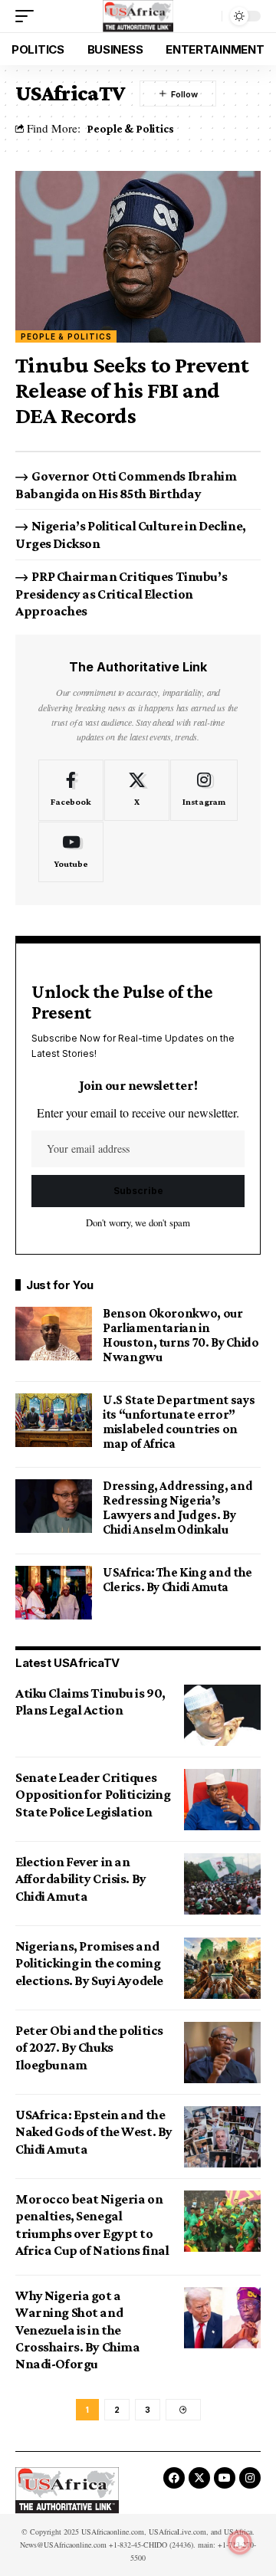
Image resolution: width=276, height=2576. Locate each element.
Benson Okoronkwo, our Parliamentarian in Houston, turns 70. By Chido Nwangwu (181, 1335)
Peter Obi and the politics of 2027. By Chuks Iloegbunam (89, 2048)
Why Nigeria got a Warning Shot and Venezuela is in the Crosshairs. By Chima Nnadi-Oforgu (77, 2330)
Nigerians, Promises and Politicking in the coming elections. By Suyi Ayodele (89, 1963)
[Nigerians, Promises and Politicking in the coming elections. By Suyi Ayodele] (222, 1968)
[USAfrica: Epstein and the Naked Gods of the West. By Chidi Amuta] (222, 2137)
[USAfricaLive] (138, 16)
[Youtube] (71, 852)
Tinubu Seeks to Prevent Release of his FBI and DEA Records (132, 390)
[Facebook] (71, 790)
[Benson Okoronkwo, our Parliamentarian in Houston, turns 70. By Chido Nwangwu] (54, 1334)
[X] (137, 790)
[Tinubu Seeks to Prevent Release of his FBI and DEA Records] (138, 257)
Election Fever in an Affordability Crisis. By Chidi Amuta (81, 1879)
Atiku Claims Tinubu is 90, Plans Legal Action (90, 1701)
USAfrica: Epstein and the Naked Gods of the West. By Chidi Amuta (94, 2132)
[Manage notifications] (240, 2542)
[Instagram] (204, 790)
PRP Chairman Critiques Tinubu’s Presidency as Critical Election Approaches (121, 594)
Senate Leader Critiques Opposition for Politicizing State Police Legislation (93, 1795)
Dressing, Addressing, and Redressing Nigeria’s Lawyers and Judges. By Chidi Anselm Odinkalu (177, 1508)
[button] (28, 16)
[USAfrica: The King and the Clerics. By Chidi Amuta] (54, 1593)
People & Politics (130, 128)
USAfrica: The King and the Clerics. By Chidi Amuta (177, 1580)
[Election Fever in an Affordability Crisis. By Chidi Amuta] (222, 1884)
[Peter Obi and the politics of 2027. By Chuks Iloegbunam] (222, 2053)
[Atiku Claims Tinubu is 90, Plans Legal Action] (222, 1715)
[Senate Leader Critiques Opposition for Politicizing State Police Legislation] (222, 1800)
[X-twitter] (199, 2478)
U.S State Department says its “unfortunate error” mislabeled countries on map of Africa (179, 1422)
